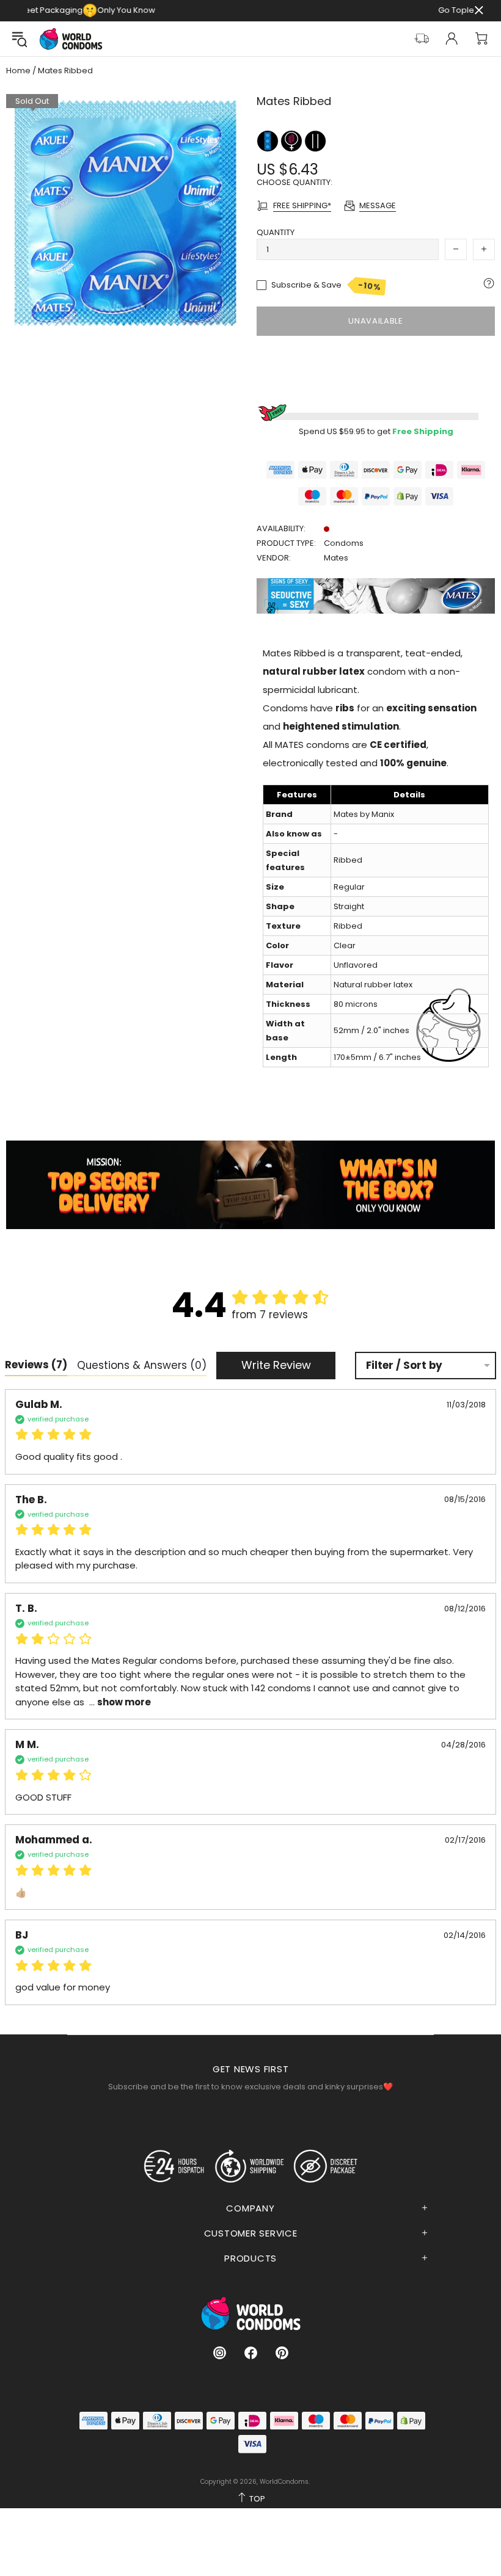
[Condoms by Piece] (269, 140)
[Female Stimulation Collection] (292, 140)
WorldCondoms (71, 39)
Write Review (276, 1365)
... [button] (119, 1702)
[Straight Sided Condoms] (315, 140)
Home (18, 71)
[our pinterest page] (282, 2353)
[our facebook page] (251, 2353)
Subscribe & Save (327, 286)
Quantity (276, 232)
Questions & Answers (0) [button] (142, 1365)
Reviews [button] (36, 1365)
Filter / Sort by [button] (404, 1366)
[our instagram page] (220, 2353)
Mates (336, 558)
